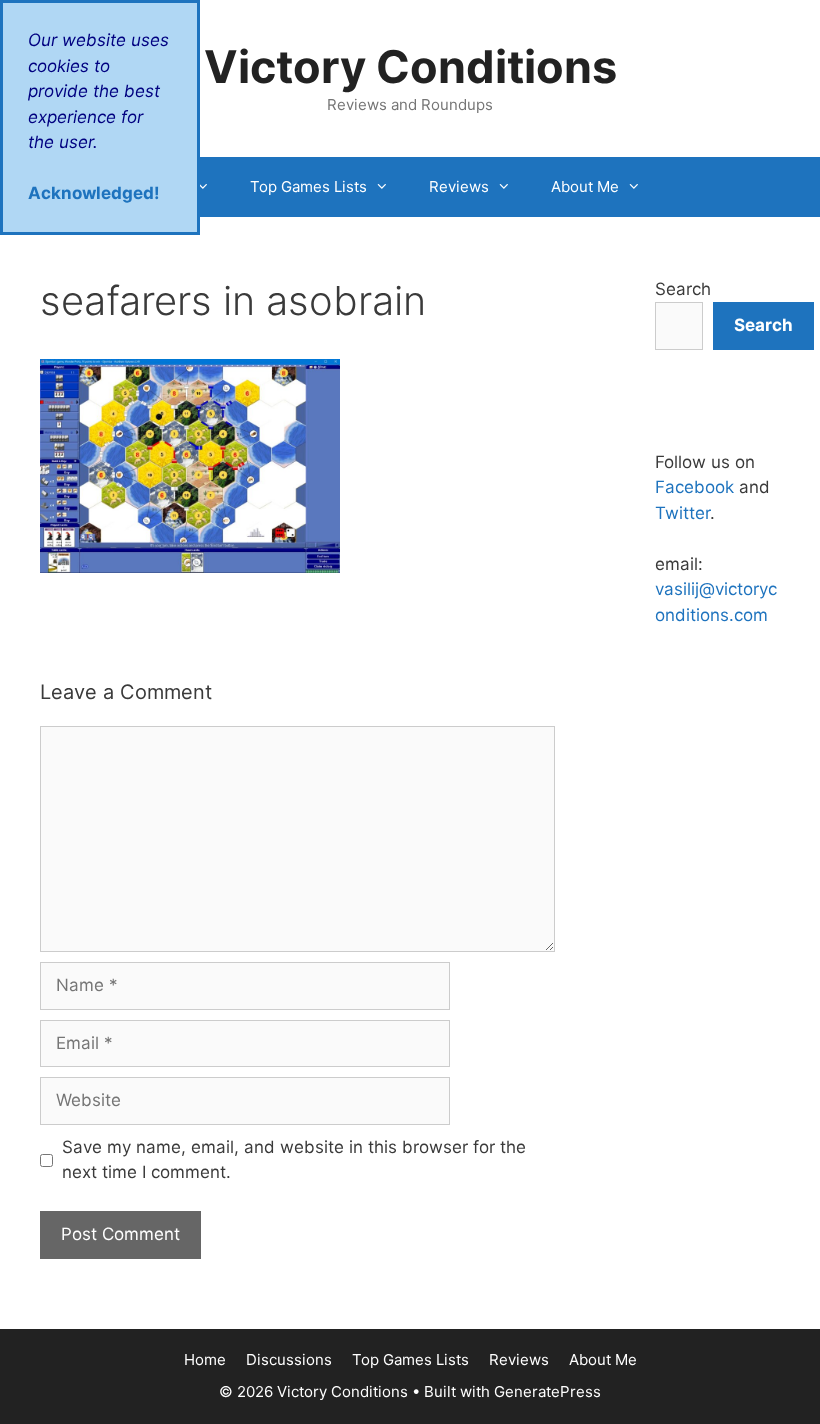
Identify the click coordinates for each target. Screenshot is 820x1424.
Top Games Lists (308, 186)
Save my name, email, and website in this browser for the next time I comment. (294, 1160)
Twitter (682, 513)
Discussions (289, 1359)
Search (683, 289)
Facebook (694, 487)
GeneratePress (547, 1391)
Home (205, 1359)
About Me (585, 186)
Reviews (459, 186)
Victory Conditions (410, 66)
